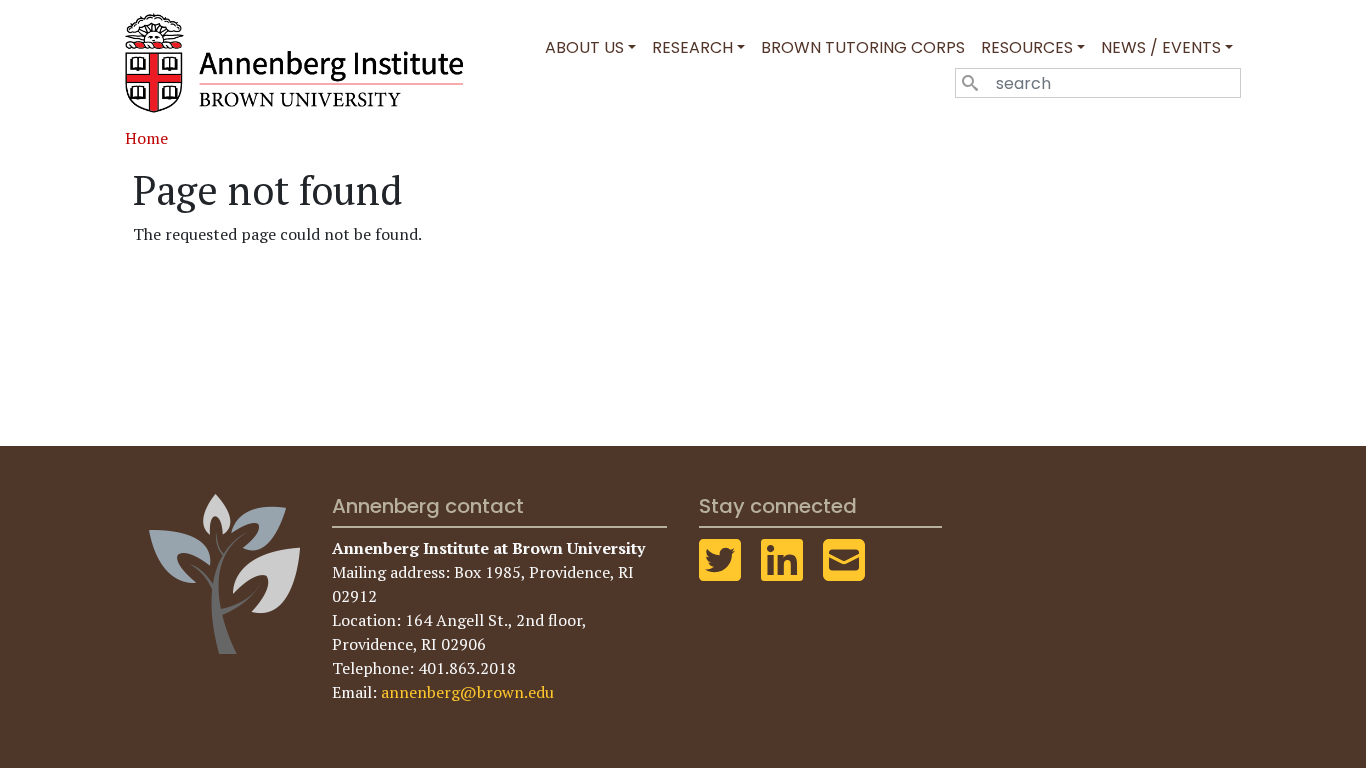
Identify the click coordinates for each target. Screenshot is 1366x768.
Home (146, 138)
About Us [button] (584, 47)
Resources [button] (1027, 47)
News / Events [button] (1161, 47)
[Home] (302, 63)
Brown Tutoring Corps (863, 47)
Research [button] (692, 47)
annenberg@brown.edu (467, 692)
